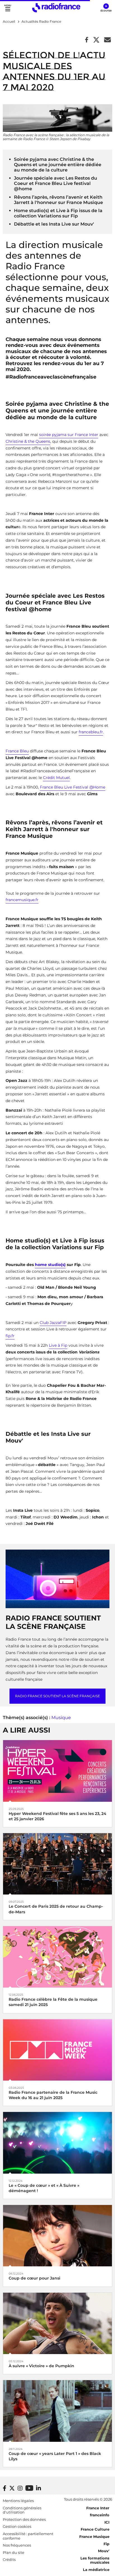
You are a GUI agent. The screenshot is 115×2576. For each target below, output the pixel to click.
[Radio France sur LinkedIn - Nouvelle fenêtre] (39, 2488)
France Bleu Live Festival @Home (73, 787)
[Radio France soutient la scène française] (57, 1579)
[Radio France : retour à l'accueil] (56, 8)
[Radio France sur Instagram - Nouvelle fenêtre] (20, 2488)
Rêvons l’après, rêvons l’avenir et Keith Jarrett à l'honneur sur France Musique (58, 200)
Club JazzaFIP (53, 1323)
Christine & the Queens (28, 441)
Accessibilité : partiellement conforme (28, 2536)
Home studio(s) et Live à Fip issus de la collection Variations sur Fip (58, 213)
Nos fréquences (17, 2545)
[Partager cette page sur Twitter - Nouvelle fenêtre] (96, 40)
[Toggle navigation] (8, 8)
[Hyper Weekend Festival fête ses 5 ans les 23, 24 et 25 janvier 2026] (57, 1771)
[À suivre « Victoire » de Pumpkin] (57, 2323)
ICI (107, 2522)
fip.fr (10, 1336)
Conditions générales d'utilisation (22, 2510)
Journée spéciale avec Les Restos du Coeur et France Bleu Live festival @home (56, 183)
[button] (106, 8)
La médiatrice (96, 2570)
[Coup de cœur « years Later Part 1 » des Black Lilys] (57, 2411)
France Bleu (17, 751)
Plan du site (14, 2552)
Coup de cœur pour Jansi (34, 2278)
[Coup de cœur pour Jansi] (57, 2235)
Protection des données (24, 2519)
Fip (106, 2544)
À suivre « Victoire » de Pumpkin (41, 2366)
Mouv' (104, 2551)
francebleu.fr (91, 732)
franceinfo (100, 2515)
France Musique (94, 2536)
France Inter (98, 2508)
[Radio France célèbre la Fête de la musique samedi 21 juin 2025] (57, 1957)
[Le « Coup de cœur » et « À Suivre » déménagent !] (57, 2142)
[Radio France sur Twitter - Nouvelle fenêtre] (12, 2488)
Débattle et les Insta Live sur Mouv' (54, 224)
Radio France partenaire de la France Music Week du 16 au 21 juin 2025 (53, 2095)
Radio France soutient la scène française (57, 1696)
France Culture (95, 2529)
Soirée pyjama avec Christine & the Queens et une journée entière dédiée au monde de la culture (58, 165)
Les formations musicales (95, 2560)
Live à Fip (58, 1345)
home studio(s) (50, 1265)
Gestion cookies (17, 2526)
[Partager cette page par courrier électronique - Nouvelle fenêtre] (107, 40)
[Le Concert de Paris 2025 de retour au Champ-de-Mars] (57, 1864)
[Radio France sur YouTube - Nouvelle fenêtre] (29, 2488)
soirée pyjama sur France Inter (69, 435)
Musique (61, 1718)
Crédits (9, 2559)
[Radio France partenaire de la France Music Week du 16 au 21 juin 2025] (57, 2049)
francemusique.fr (22, 900)
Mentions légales (18, 2501)
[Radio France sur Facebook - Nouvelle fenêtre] (5, 2488)
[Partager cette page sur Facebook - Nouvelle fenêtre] (87, 40)
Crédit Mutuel (56, 778)
